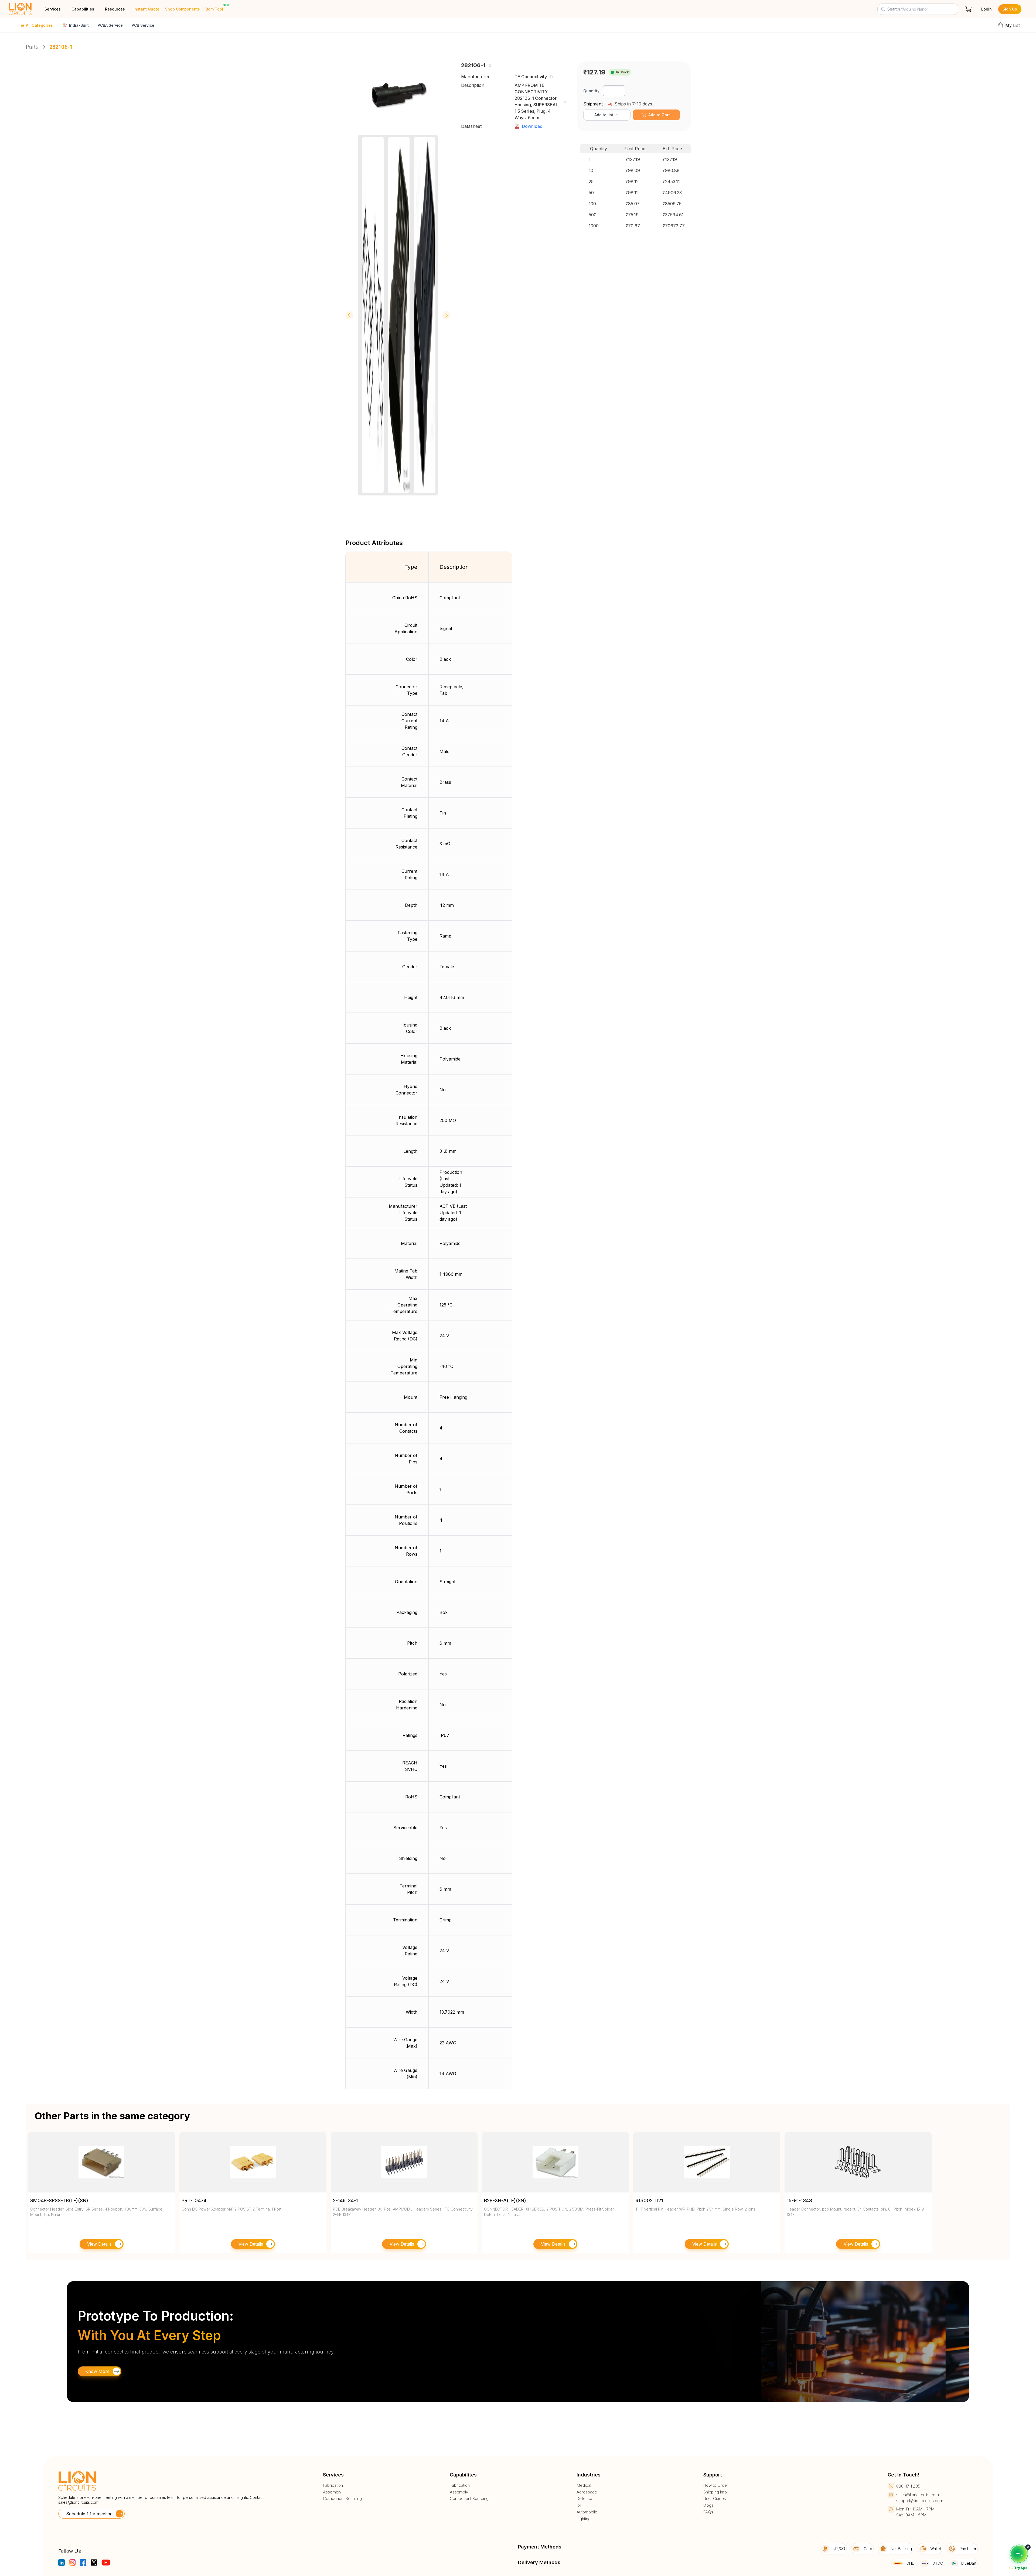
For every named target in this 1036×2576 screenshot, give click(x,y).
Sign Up (1010, 9)
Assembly (332, 2492)
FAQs (708, 2512)
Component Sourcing (342, 2499)
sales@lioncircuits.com (78, 2502)
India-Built (79, 25)
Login (986, 9)
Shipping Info (715, 2492)
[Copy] (489, 65)
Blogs (708, 2505)
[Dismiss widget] (1028, 2547)
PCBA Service (110, 25)
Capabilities (83, 9)
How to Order (716, 2485)
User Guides (715, 2499)
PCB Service (143, 25)
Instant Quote (146, 9)
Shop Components (183, 9)
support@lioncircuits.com (920, 2501)
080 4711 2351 (909, 2486)
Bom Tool (214, 9)
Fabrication (333, 2485)
